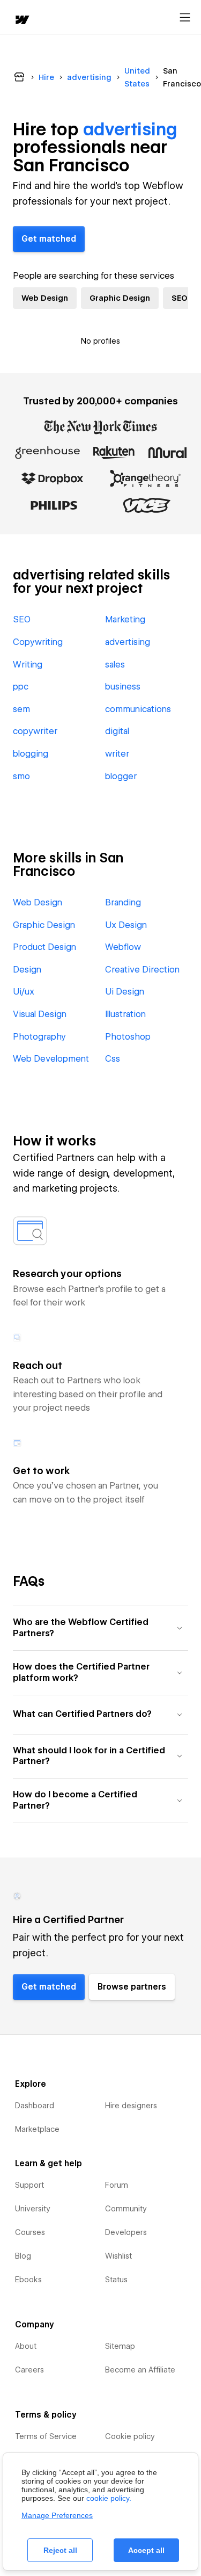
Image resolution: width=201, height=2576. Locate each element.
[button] (100, 1628)
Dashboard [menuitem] (35, 2106)
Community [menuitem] (126, 2209)
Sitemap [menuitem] (120, 2346)
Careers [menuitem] (29, 2370)
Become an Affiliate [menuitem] (140, 2370)
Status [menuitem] (116, 2280)
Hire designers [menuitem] (131, 2106)
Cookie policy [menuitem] (130, 2436)
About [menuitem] (26, 2346)
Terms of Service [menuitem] (46, 2436)
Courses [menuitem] (30, 2232)
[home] (21, 21)
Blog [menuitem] (23, 2256)
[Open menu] (185, 18)
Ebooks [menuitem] (28, 2280)
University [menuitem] (33, 2209)
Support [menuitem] (29, 2185)
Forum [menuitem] (117, 2185)
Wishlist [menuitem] (118, 2256)
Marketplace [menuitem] (37, 2129)
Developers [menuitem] (126, 2232)
